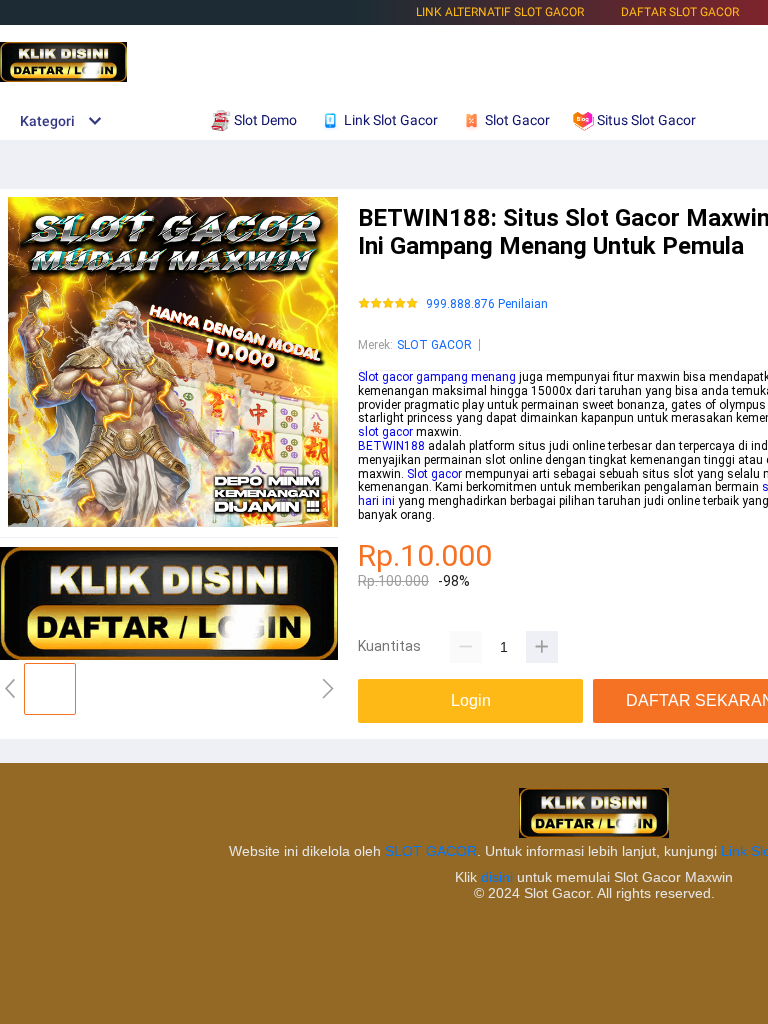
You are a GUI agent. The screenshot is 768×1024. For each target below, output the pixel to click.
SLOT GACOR (434, 345)
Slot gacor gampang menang (437, 377)
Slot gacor (434, 474)
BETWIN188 (391, 446)
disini (497, 877)
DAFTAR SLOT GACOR (680, 12)
